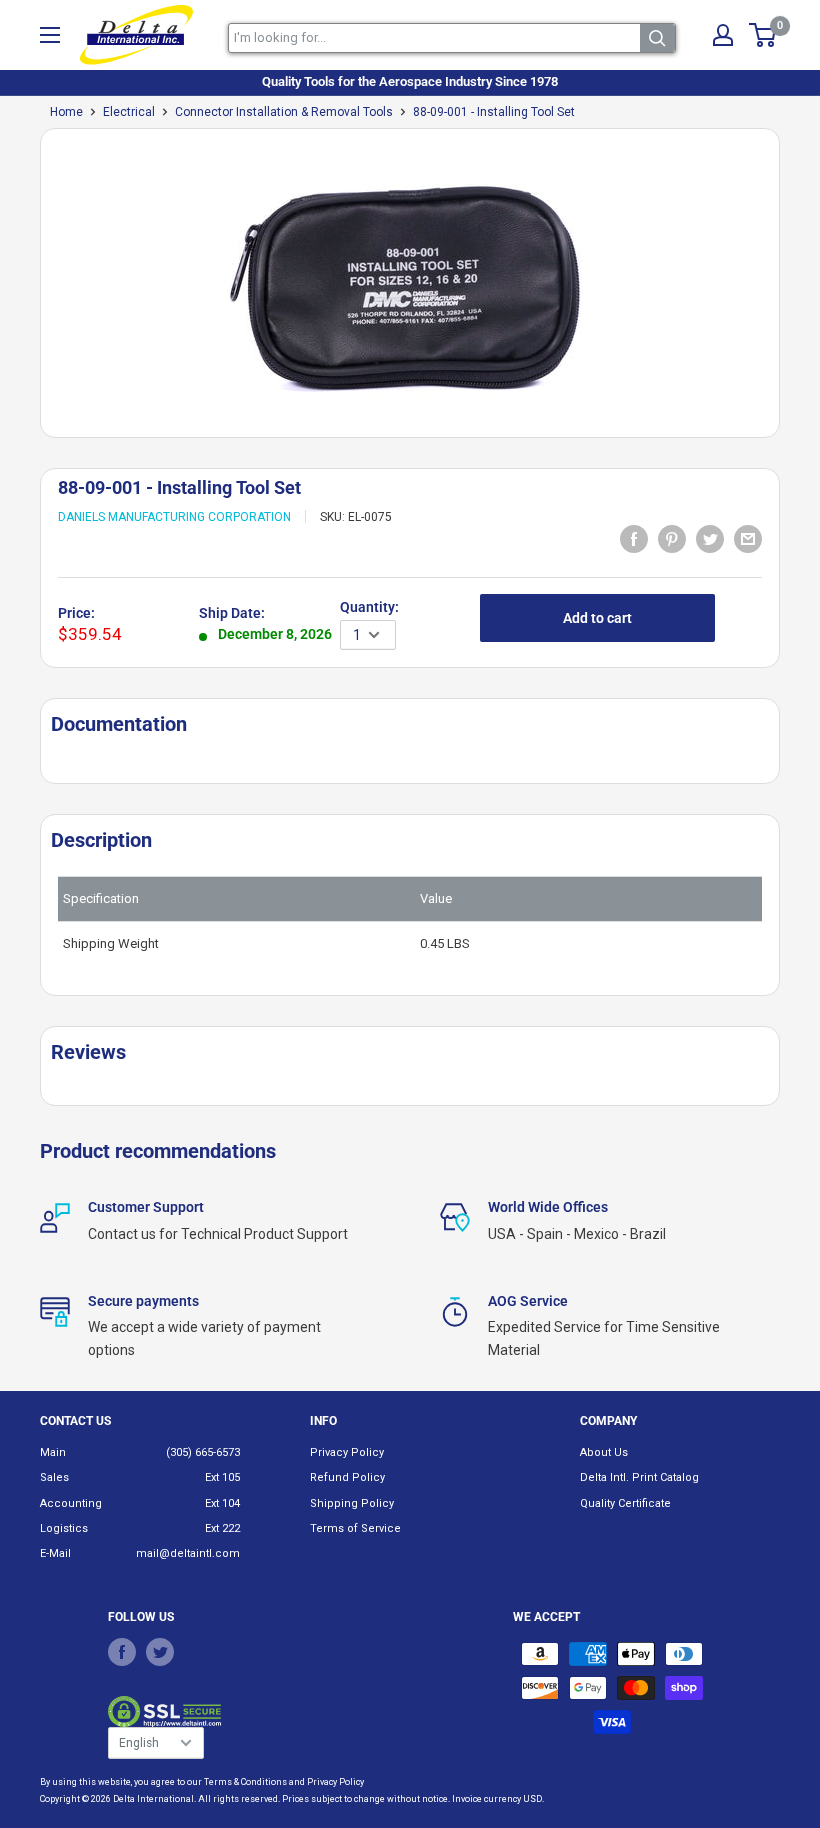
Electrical (129, 112)
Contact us (75, 1421)
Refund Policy (347, 1477)
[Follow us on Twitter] (160, 1651)
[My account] (723, 35)
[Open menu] (50, 35)
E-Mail (55, 1553)
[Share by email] (748, 538)
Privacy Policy (347, 1452)
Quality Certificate (625, 1503)
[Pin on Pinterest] (672, 538)
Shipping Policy (352, 1503)
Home (66, 112)
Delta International (153, 1799)
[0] (763, 35)
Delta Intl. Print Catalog (639, 1477)
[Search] (657, 38)
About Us (604, 1452)
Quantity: (369, 607)
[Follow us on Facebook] (122, 1651)
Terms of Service (355, 1528)
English (139, 1743)
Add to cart (597, 618)
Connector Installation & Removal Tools (284, 112)
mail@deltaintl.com (188, 1553)
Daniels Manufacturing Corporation (174, 517)
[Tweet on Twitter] (710, 538)
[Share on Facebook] (634, 538)
